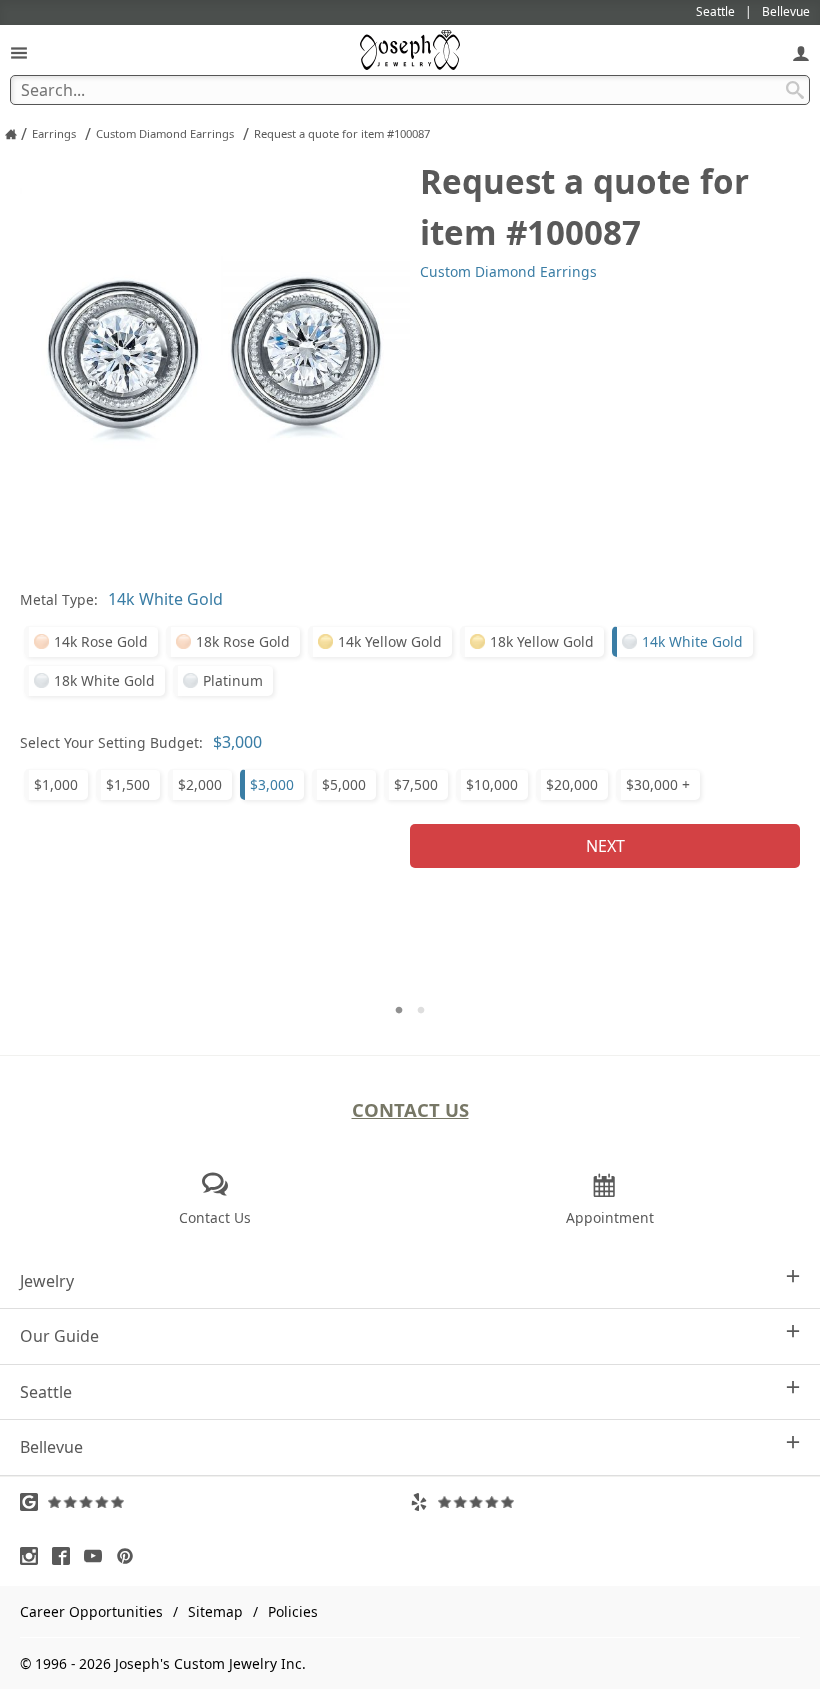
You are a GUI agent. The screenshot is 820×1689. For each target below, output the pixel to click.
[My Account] (801, 52)
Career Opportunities (91, 1611)
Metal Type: (59, 599)
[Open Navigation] (19, 52)
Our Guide (59, 1336)
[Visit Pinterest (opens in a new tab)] (130, 1556)
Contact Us (410, 1109)
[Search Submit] (795, 90)
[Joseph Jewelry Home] (11, 134)
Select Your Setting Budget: (111, 742)
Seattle (46, 1392)
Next (605, 846)
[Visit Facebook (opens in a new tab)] (66, 1556)
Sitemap (215, 1611)
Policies (293, 1611)
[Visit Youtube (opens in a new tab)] (98, 1556)
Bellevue (51, 1447)
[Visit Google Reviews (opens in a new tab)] (215, 1502)
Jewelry (47, 1281)
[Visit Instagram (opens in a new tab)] (34, 1556)
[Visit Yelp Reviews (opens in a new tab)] (605, 1502)
